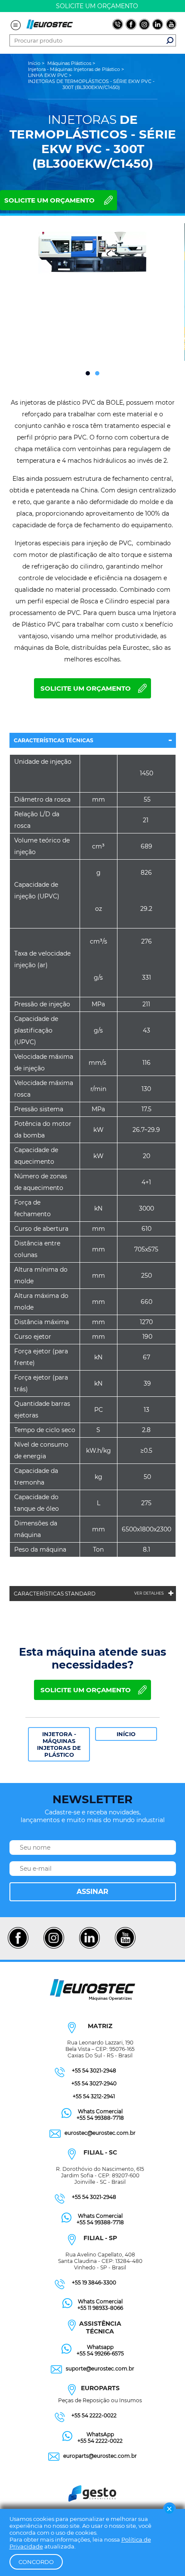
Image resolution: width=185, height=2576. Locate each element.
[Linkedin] (89, 1947)
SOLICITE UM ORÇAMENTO (49, 200)
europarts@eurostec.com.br (100, 2456)
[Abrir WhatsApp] (163, 2554)
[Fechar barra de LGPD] (170, 2509)
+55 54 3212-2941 (94, 2096)
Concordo (36, 2562)
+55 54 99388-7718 (100, 2118)
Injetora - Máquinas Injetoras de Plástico (59, 1744)
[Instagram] (54, 1947)
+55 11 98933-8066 (100, 2308)
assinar (92, 1892)
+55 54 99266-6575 (100, 2353)
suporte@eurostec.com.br (100, 2369)
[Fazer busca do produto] (170, 40)
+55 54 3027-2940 (94, 2083)
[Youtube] (125, 1947)
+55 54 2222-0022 (94, 2415)
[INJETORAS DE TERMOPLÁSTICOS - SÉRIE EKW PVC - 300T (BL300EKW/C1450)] (92, 254)
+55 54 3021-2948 (94, 2070)
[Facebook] (18, 1947)
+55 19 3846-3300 (94, 2282)
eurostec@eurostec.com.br (100, 2133)
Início (126, 1734)
